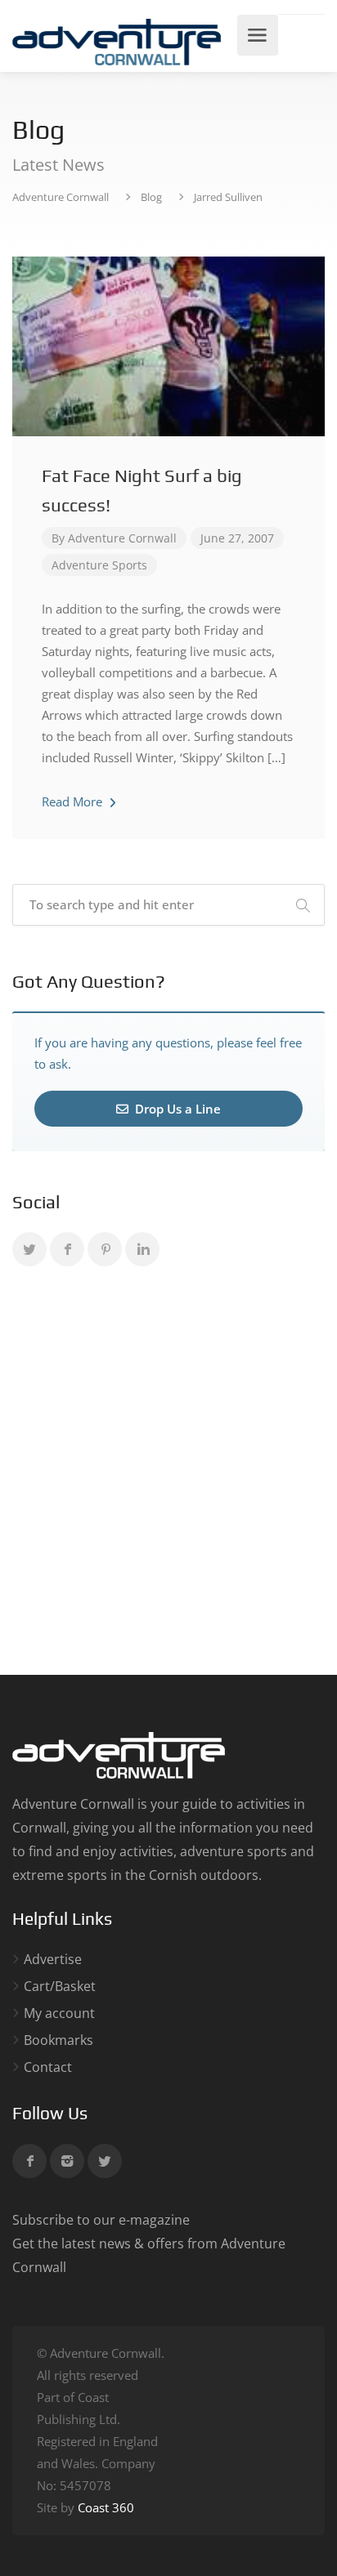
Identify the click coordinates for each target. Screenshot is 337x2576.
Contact (48, 2067)
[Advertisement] (168, 1474)
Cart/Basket (60, 1987)
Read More (74, 801)
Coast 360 (106, 2507)
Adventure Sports (99, 565)
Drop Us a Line (176, 1109)
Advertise (53, 1960)
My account (59, 2013)
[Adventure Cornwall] (117, 41)
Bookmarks (58, 2040)
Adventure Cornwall (122, 538)
